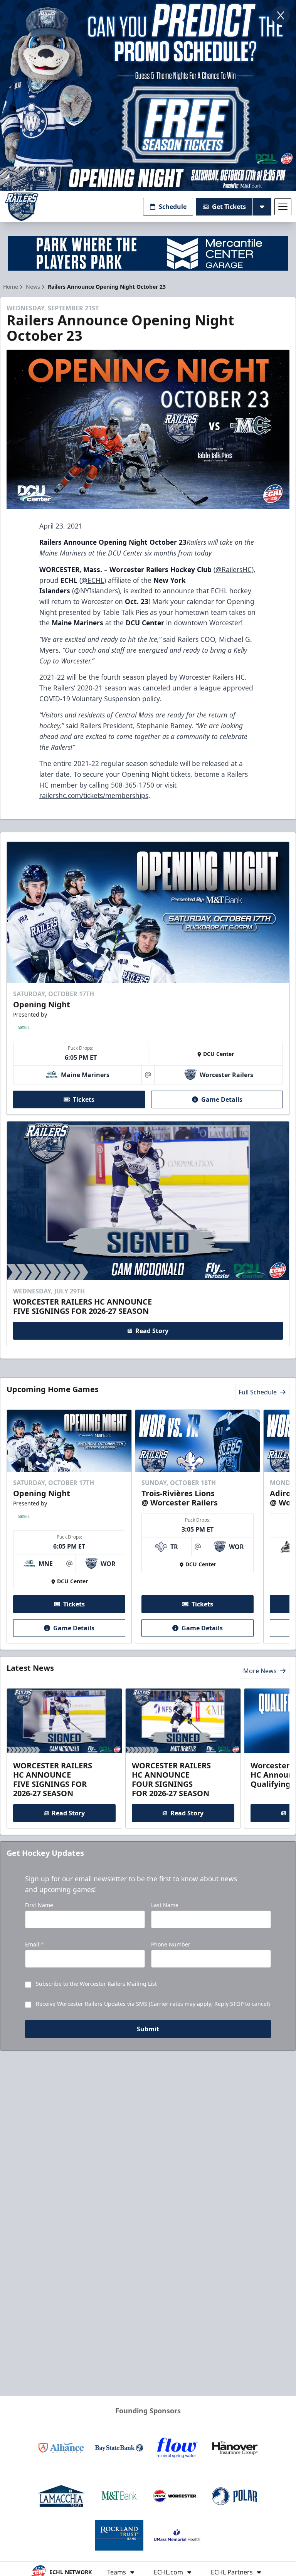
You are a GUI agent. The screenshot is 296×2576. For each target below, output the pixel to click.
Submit (148, 2029)
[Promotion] (148, 179)
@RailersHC (234, 569)
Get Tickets (229, 207)
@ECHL (93, 580)
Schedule (173, 207)
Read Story (152, 1331)
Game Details (222, 1099)
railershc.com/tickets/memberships (94, 795)
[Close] (281, 15)
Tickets (84, 1099)
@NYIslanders (96, 591)
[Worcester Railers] (22, 207)
